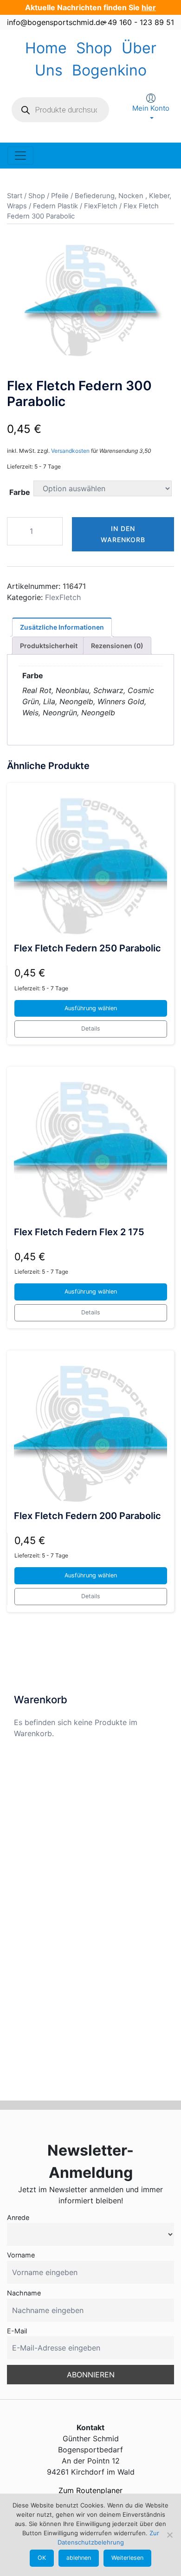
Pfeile (60, 196)
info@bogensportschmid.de (56, 22)
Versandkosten (70, 451)
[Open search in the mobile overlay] (60, 110)
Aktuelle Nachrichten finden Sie (90, 7)
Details (91, 1029)
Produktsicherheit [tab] (49, 646)
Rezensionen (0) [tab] (117, 646)
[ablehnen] (169, 2535)
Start (15, 196)
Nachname (24, 2293)
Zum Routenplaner (90, 2490)
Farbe (20, 492)
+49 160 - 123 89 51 (138, 22)
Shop (94, 48)
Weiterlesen (127, 2558)
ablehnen (79, 2558)
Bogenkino (109, 70)
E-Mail (17, 2331)
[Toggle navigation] (20, 156)
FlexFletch (101, 206)
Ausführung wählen (91, 1008)
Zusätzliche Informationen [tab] (62, 627)
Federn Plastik (55, 206)
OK (42, 2558)
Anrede (18, 2217)
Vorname (21, 2255)
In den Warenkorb (123, 534)
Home (46, 48)
